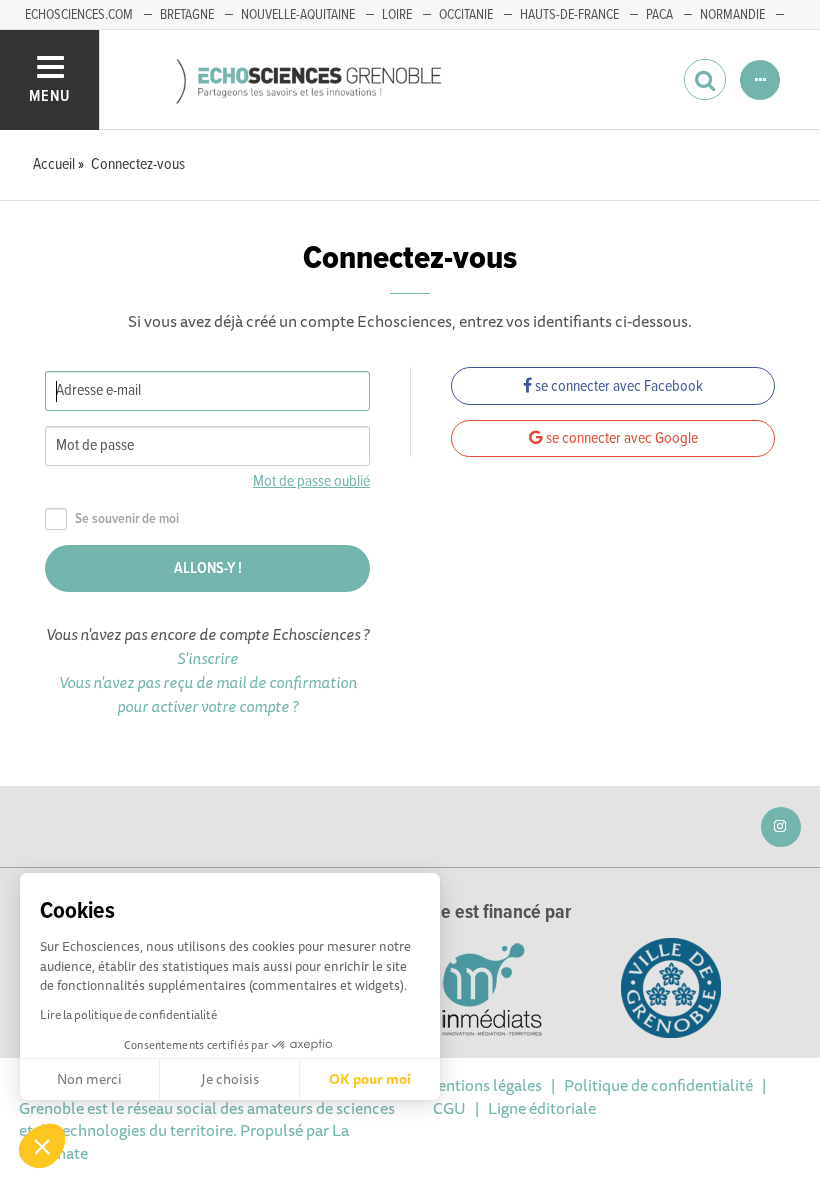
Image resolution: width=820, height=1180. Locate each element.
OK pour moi (370, 1079)
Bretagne (187, 15)
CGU (449, 1108)
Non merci (89, 1079)
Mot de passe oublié (311, 481)
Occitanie (466, 15)
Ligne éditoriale (542, 1108)
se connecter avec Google (620, 438)
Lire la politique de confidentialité (128, 1014)
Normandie (732, 15)
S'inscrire (207, 658)
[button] (42, 1146)
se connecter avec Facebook (617, 386)
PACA (659, 15)
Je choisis (230, 1079)
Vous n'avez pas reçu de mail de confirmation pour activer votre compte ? (208, 694)
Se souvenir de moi (127, 519)
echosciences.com (79, 15)
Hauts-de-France (569, 15)
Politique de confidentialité (658, 1085)
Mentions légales (483, 1085)
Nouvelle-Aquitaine (298, 15)
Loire (397, 15)
